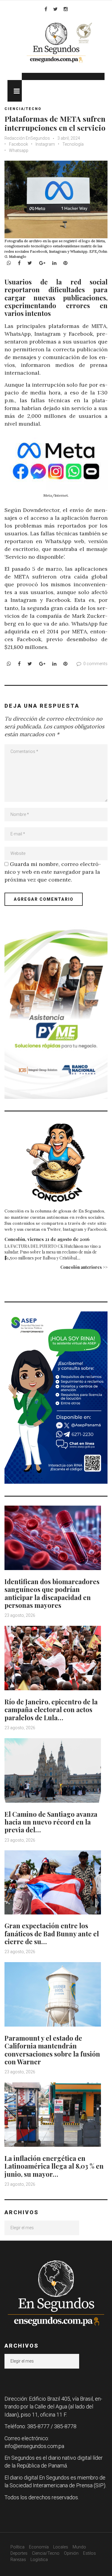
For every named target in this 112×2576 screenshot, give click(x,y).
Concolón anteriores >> (84, 1267)
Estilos (89, 2553)
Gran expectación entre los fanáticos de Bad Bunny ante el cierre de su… (52, 1933)
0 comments (95, 664)
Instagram (45, 144)
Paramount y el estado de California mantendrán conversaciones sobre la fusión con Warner (52, 2050)
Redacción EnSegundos (28, 138)
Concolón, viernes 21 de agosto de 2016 (47, 1239)
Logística (39, 2560)
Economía (39, 2547)
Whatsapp (19, 150)
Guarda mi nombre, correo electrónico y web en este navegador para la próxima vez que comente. (53, 872)
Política (17, 2547)
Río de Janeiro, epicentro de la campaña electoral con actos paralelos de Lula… (51, 1710)
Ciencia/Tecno (23, 109)
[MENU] (15, 91)
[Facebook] (46, 9)
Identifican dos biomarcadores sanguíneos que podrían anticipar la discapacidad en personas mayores (52, 1593)
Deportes (19, 2553)
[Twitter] (55, 9)
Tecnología (73, 144)
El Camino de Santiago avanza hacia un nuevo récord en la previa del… (51, 1822)
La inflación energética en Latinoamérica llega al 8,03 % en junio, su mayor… (54, 2166)
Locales (61, 2547)
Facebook (19, 144)
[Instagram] (66, 9)
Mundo (79, 2547)
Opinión (71, 2553)
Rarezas (18, 2560)
